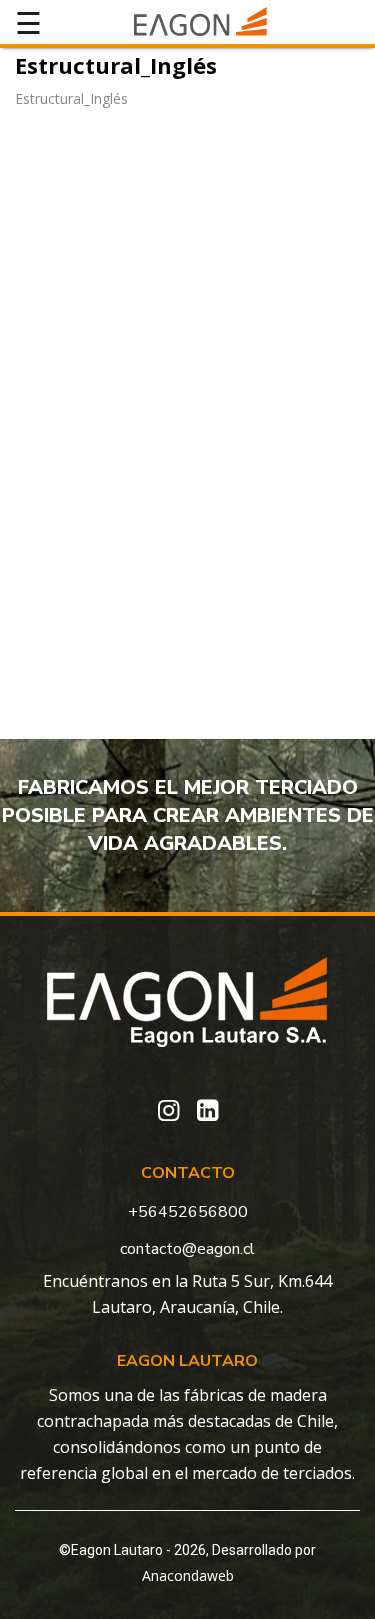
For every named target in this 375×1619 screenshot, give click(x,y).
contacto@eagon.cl (187, 1249)
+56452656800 (188, 1212)
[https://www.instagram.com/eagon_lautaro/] (168, 1111)
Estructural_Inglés (71, 98)
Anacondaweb (188, 1575)
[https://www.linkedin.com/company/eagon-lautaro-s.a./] (207, 1111)
